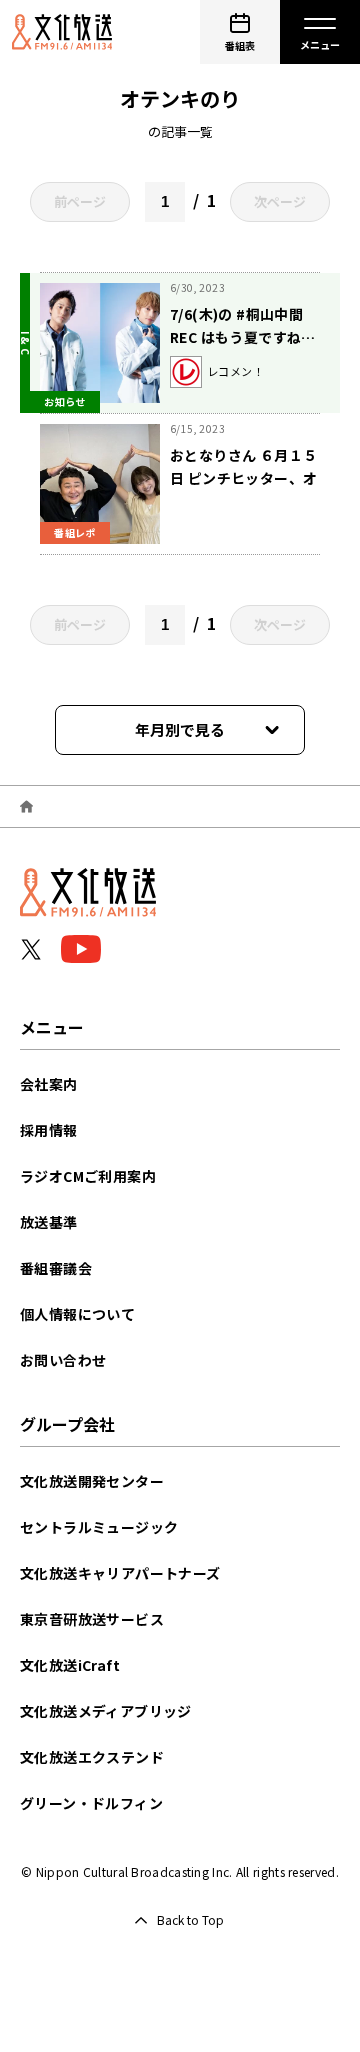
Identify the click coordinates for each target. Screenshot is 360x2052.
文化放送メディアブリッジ (106, 1711)
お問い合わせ (63, 1360)
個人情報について (77, 1314)
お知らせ (65, 401)
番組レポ (75, 532)
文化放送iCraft (70, 1665)
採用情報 (49, 1130)
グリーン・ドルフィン (91, 1803)
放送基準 (49, 1222)
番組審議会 (56, 1268)
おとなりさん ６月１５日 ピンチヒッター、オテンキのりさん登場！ (243, 478)
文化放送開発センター (92, 1481)
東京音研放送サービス (92, 1619)
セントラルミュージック (99, 1527)
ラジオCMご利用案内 (88, 1176)
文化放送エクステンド (92, 1757)
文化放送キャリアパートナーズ (120, 1573)
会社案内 (49, 1084)
